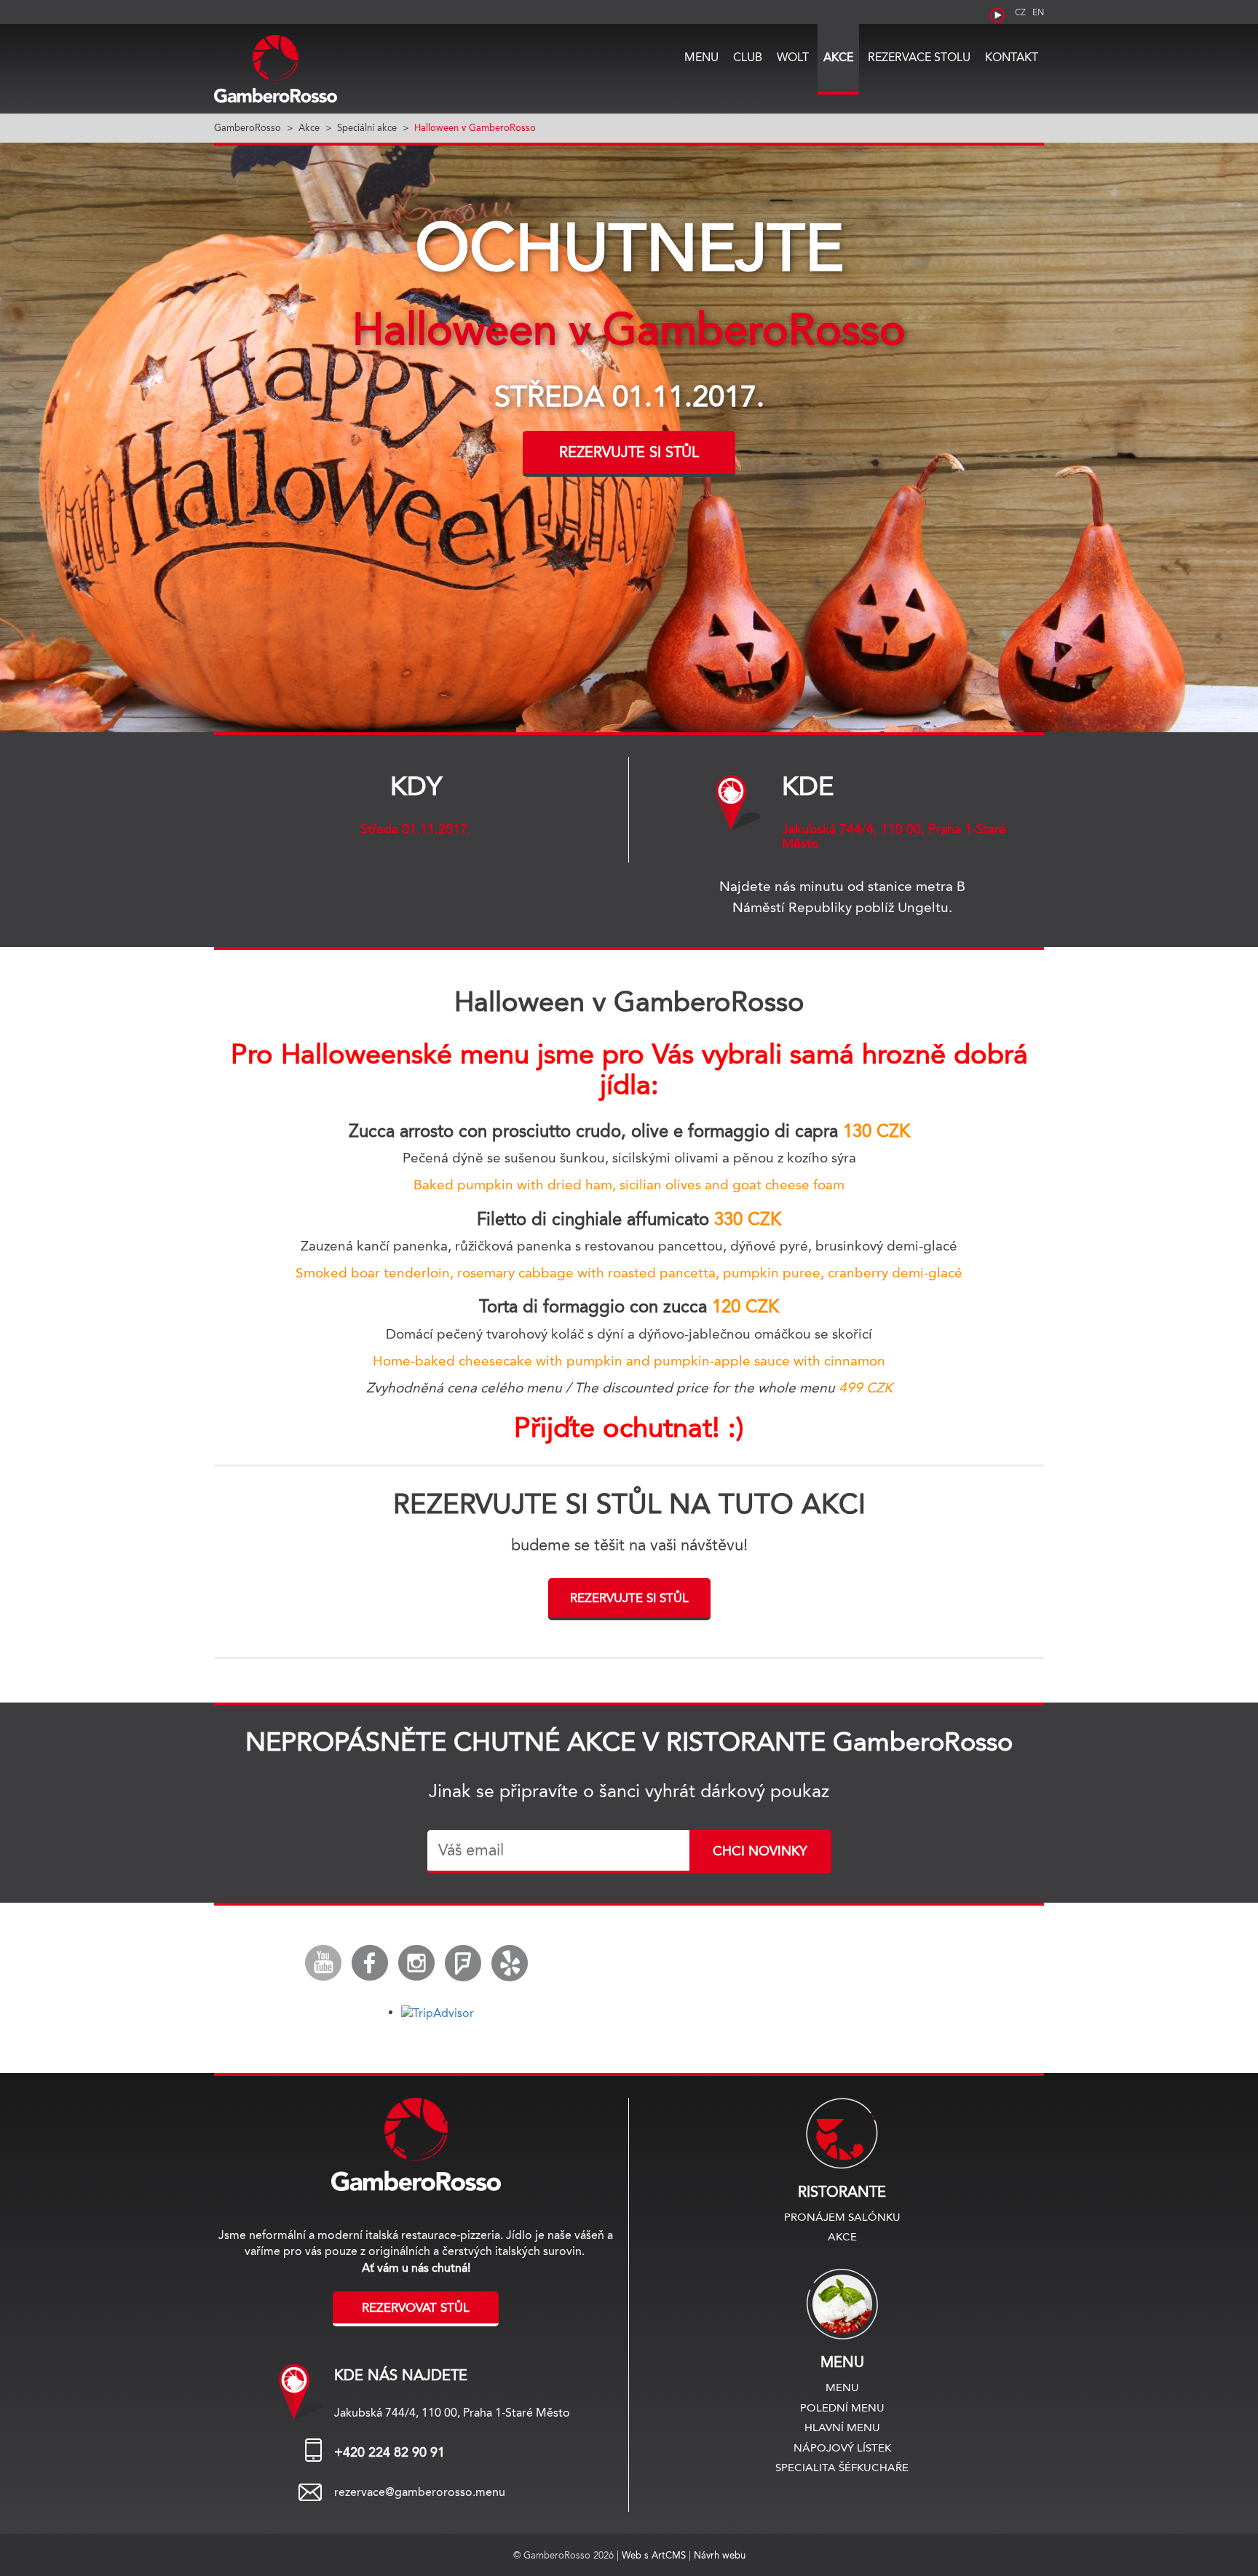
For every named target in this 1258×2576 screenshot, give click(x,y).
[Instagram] (416, 1963)
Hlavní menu (842, 2427)
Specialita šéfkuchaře (842, 2467)
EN (1038, 12)
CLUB (748, 57)
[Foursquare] (463, 1963)
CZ (1020, 12)
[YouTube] (323, 1963)
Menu (701, 57)
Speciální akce (367, 127)
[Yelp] (510, 1963)
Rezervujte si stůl (629, 452)
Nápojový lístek (842, 2448)
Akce (838, 57)
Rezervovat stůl (416, 2307)
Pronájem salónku (842, 2217)
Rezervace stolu (919, 57)
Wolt (793, 57)
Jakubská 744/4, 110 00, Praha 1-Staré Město (894, 836)
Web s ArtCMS (655, 2555)
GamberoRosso (248, 127)
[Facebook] (370, 1963)
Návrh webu (720, 2555)
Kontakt (1012, 57)
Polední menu (842, 2407)
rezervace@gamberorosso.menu (420, 2492)
